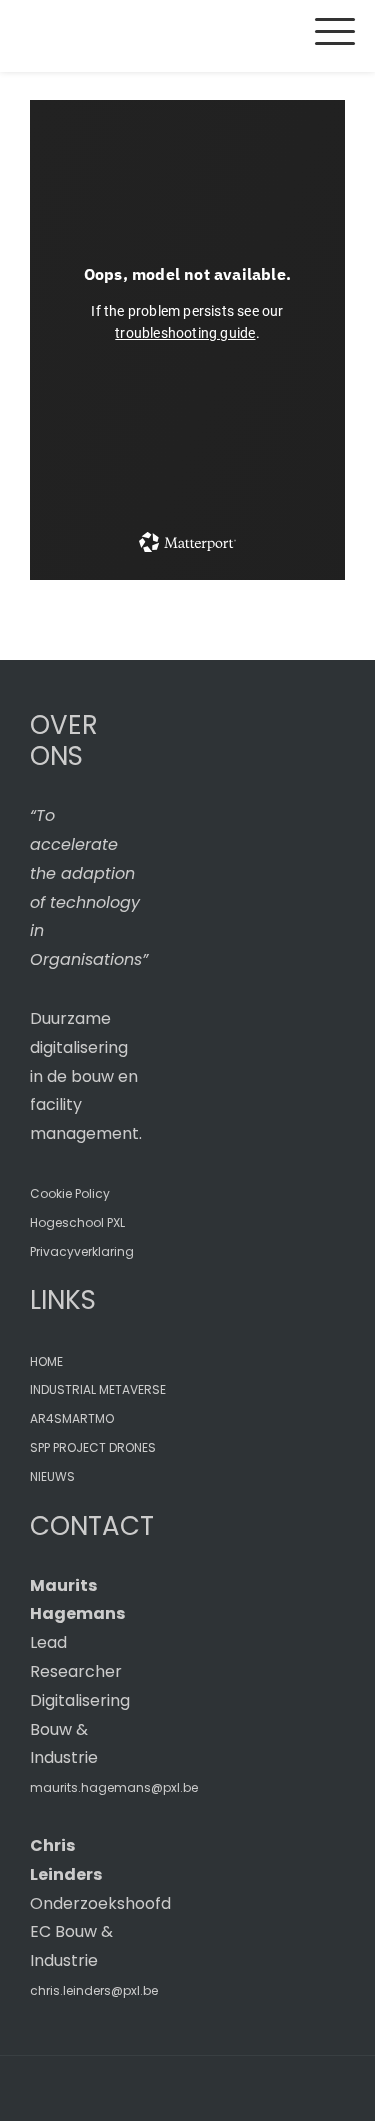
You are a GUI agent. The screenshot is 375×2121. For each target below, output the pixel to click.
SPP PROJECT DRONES (93, 1447)
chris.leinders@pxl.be (94, 1990)
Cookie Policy (70, 1193)
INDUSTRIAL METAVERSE (98, 1389)
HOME (46, 1361)
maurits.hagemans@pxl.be (114, 1787)
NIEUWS (52, 1476)
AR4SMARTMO (72, 1418)
